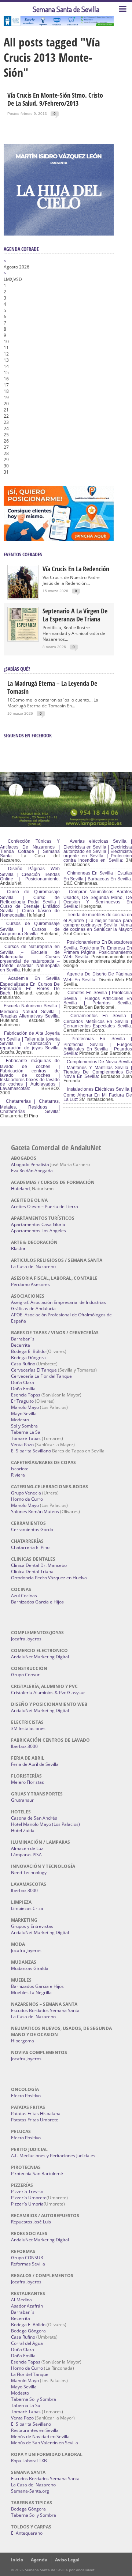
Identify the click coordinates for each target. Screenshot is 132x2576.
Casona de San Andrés (34, 1818)
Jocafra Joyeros (26, 1639)
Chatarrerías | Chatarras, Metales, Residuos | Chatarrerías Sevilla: (30, 1106)
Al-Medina (21, 2300)
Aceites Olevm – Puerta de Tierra (45, 1206)
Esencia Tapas (26, 1395)
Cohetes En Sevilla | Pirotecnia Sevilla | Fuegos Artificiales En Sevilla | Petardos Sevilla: (98, 998)
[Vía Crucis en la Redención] (23, 597)
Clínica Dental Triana (32, 1571)
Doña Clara (23, 1382)
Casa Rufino (23, 1364)
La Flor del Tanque (30, 2374)
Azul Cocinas (24, 1596)
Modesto (20, 1420)
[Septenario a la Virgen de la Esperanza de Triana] (23, 639)
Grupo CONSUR (27, 2258)
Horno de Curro (27, 1499)
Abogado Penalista (30, 1164)
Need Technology (29, 1872)
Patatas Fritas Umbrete (35, 2120)
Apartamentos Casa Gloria (38, 1224)
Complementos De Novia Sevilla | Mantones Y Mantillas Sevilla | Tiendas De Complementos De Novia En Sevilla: (98, 1069)
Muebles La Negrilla (31, 1992)
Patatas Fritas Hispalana (36, 2114)
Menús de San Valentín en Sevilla (45, 2443)
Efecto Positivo (26, 2096)
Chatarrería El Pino (30, 1547)
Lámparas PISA (26, 1855)
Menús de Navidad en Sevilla (40, 2436)
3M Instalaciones (28, 1728)
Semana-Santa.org (30, 2491)
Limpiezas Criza (27, 1908)
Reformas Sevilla (28, 2264)
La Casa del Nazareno (33, 1266)
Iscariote (20, 1469)
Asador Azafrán (27, 2306)
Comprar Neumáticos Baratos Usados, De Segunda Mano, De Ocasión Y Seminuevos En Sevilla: (98, 899)
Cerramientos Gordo (32, 1529)
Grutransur (22, 1800)
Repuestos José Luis (31, 2222)
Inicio (17, 2560)
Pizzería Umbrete (29, 2198)
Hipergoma (23, 2041)
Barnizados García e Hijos (37, 1602)
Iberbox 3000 (24, 1746)
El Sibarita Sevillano (31, 1451)
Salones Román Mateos (35, 1511)
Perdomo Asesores (30, 1284)
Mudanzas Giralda (30, 1968)
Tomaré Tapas (26, 1438)
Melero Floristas (27, 1782)
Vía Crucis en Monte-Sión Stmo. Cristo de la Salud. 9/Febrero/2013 (55, 99)
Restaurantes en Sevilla (35, 2430)
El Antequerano (27, 2533)
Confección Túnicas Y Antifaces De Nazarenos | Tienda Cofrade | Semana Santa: (30, 849)
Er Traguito (22, 1401)
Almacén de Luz (27, 1848)
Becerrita (21, 1345)
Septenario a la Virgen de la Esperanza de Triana (75, 615)
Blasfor (18, 1248)
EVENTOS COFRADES (23, 554)
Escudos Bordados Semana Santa (45, 2010)
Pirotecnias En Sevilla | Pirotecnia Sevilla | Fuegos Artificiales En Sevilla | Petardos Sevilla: (98, 1046)
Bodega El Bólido (28, 1351)
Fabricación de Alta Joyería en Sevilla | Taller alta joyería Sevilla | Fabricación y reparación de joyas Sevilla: (30, 1041)
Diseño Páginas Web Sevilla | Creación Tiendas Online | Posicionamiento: (30, 874)
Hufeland (20, 1189)
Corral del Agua (27, 2343)
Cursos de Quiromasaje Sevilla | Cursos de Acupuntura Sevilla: (30, 929)
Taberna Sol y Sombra (34, 2399)
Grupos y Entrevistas (32, 1926)
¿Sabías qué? (17, 669)
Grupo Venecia (26, 1493)
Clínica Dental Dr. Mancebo (39, 1565)
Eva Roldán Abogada (32, 1171)
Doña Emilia (23, 1389)
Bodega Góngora (28, 1357)
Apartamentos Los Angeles (38, 1231)
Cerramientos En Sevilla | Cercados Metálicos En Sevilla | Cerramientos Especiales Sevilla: (98, 1021)
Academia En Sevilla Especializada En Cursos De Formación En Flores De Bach (30, 986)
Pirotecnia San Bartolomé (37, 2173)
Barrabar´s (23, 1339)
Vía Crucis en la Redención (76, 569)
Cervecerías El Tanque (34, 1370)
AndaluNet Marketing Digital (40, 1657)
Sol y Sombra (24, 1426)
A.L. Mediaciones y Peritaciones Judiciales (53, 2156)
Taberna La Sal (26, 1432)
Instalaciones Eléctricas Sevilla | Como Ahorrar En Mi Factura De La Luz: (98, 1094)
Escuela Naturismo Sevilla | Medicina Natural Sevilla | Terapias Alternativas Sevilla (30, 1011)
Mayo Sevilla (24, 1413)
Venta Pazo (22, 1445)
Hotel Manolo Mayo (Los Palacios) (45, 1824)
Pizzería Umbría (27, 2204)
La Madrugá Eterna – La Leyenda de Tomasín (52, 687)
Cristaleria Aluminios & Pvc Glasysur (48, 1693)
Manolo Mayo (25, 1407)
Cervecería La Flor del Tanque (41, 1376)
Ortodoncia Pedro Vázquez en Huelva (49, 1578)
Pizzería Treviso (27, 2191)
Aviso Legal (67, 2560)
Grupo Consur (25, 1675)
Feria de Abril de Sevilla (35, 1764)
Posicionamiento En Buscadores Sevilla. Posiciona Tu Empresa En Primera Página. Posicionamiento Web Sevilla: (98, 949)
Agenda (39, 2560)
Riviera (18, 1475)
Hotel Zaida (23, 1830)
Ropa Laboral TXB (29, 2461)
